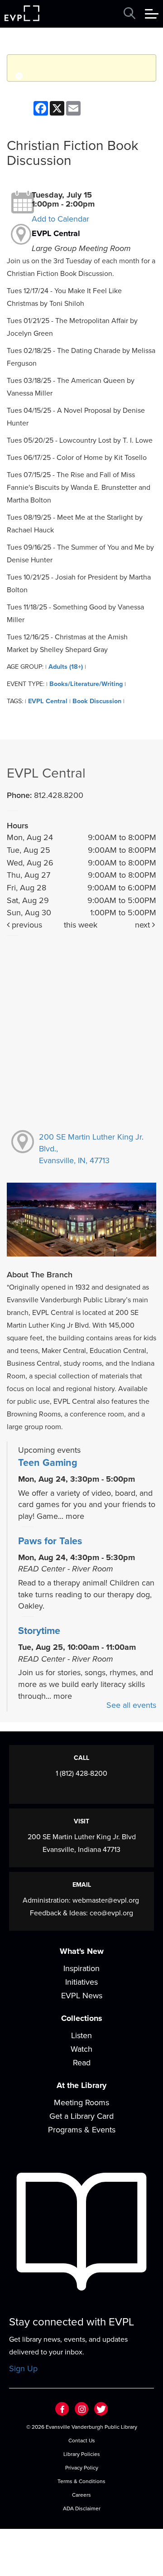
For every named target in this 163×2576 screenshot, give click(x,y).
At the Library (81, 2085)
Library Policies (82, 2454)
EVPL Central (56, 233)
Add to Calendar (60, 219)
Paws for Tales (50, 1541)
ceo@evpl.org (111, 1913)
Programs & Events (82, 2130)
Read (82, 2063)
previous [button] (26, 925)
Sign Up (23, 2368)
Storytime (39, 1631)
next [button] (144, 925)
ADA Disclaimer (82, 2508)
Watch (81, 2049)
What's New (82, 1951)
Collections (82, 2018)
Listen (81, 2035)
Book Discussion (97, 701)
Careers (81, 2495)
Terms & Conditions (81, 2481)
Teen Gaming (48, 1463)
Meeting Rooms (81, 2102)
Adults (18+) (66, 667)
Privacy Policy (82, 2468)
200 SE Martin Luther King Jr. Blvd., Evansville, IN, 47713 (91, 1148)
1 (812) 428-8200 (81, 1774)
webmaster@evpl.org (106, 1900)
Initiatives (81, 1982)
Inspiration (81, 1968)
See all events (131, 1705)
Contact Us (82, 2441)
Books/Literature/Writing (86, 684)
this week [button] (81, 925)
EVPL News (82, 1996)
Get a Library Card (81, 2116)
